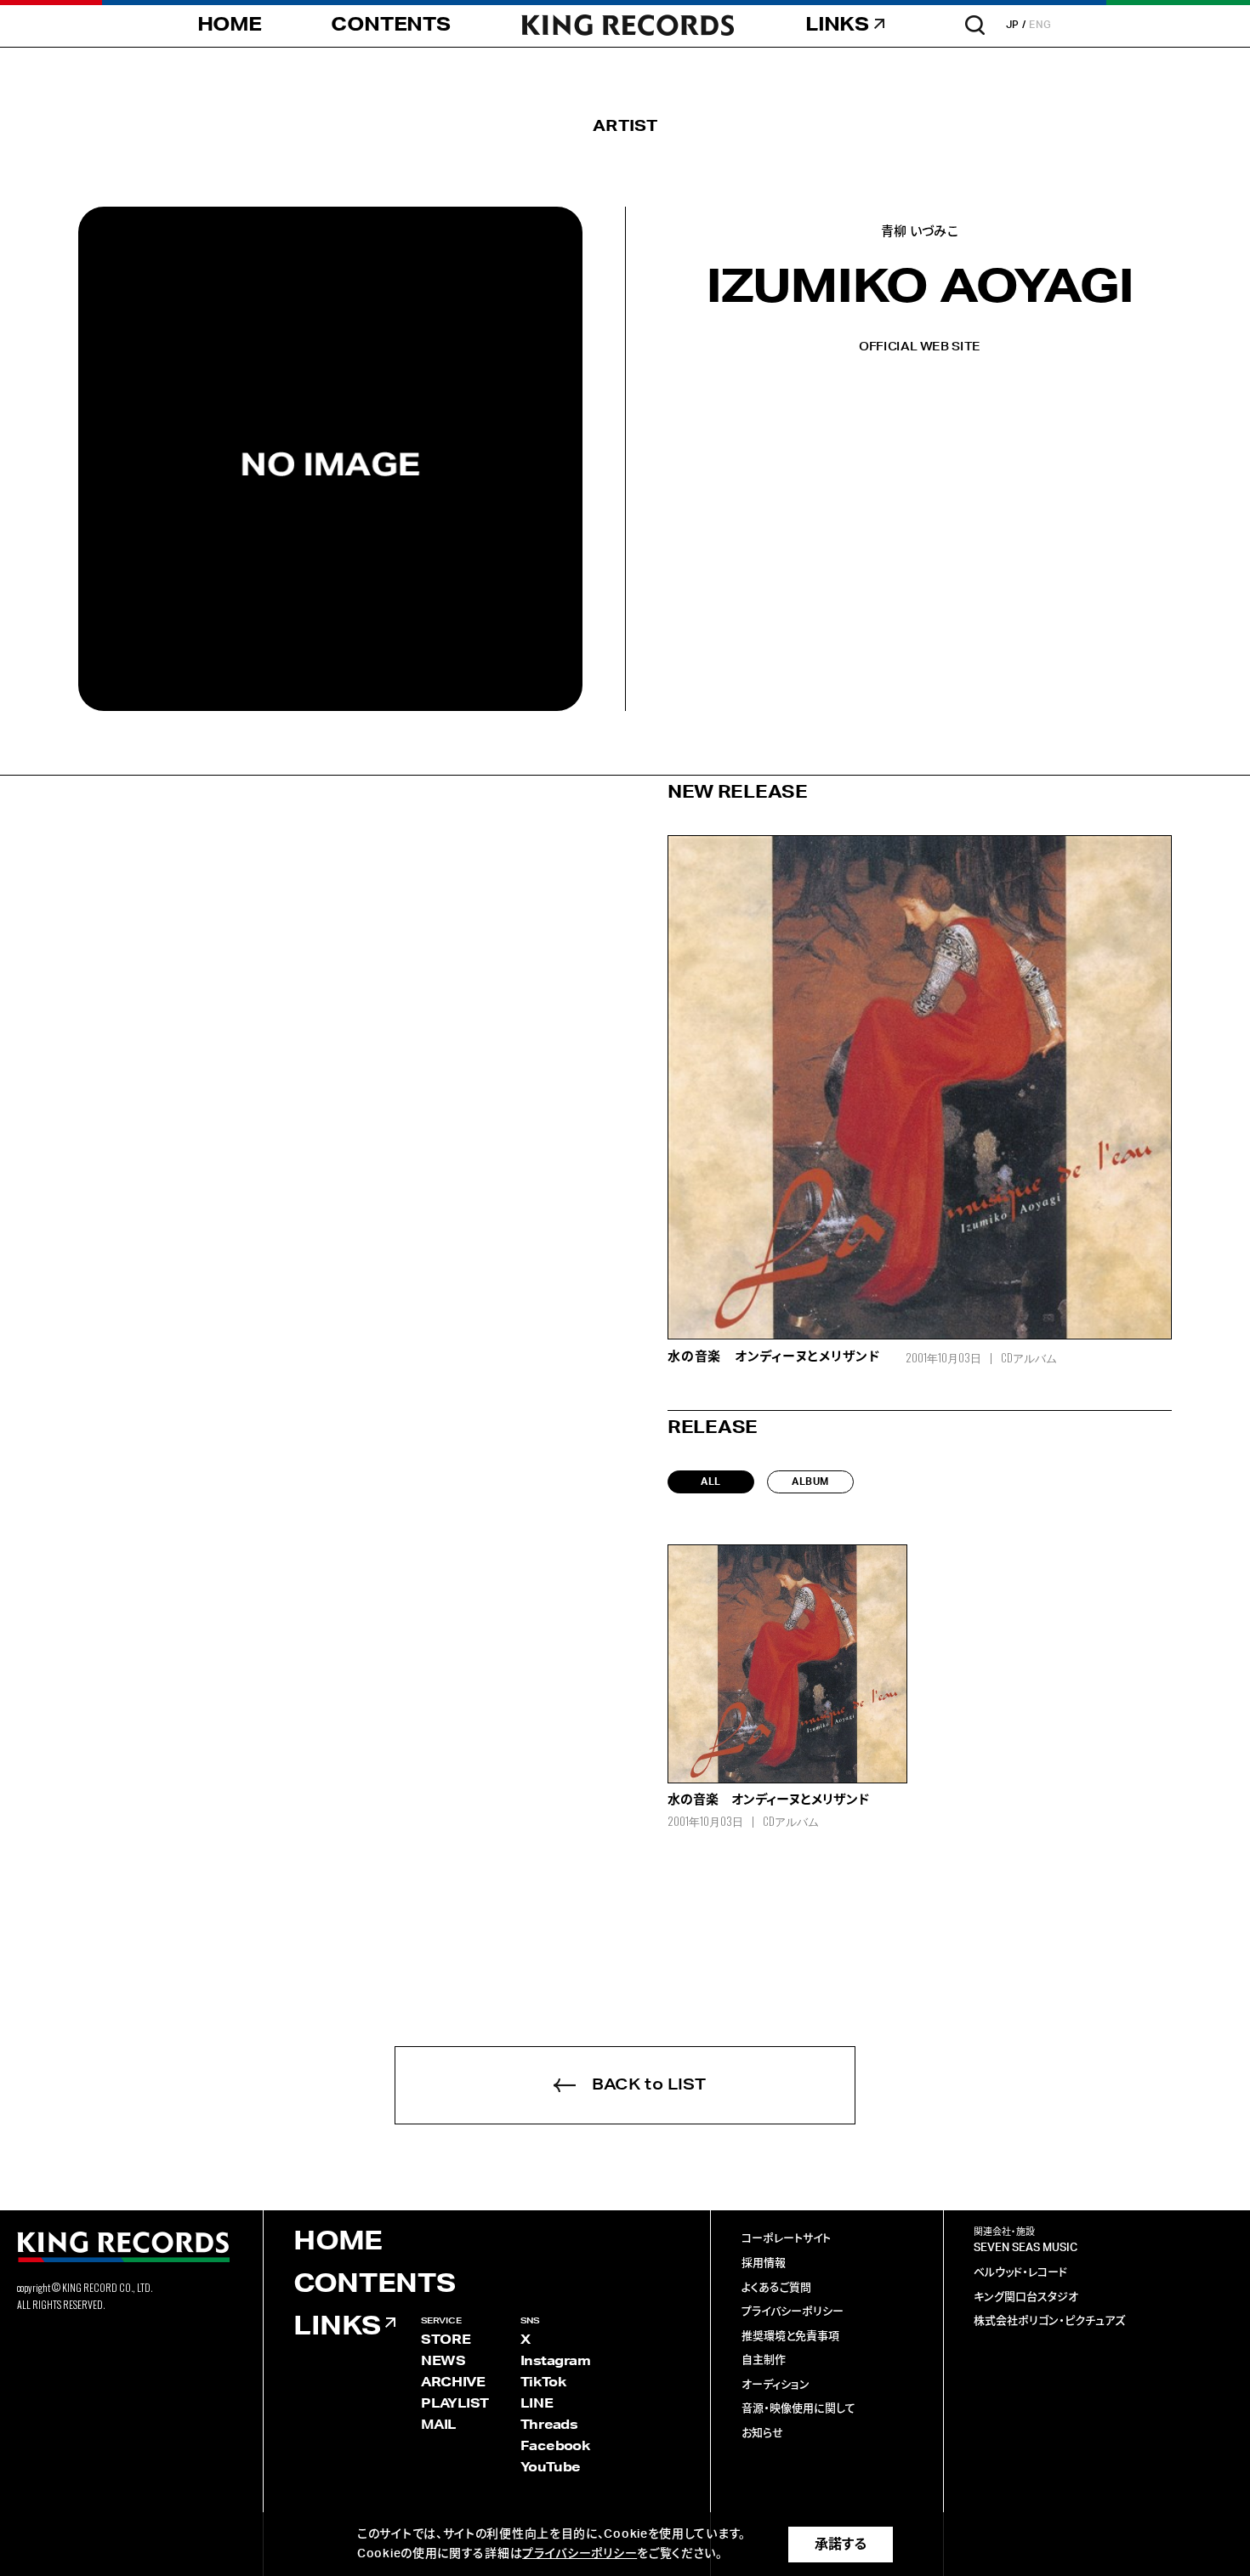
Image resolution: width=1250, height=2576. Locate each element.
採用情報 (764, 2263)
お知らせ (762, 2434)
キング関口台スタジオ (1026, 2297)
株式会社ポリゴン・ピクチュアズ (1049, 2321)
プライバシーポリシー (793, 2312)
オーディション (776, 2385)
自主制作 (764, 2360)
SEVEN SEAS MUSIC (1026, 2248)
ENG (1040, 25)
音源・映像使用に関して (798, 2409)
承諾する (841, 2545)
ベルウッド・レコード (1020, 2273)
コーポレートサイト (786, 2239)
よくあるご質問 (776, 2288)
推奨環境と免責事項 (790, 2337)
